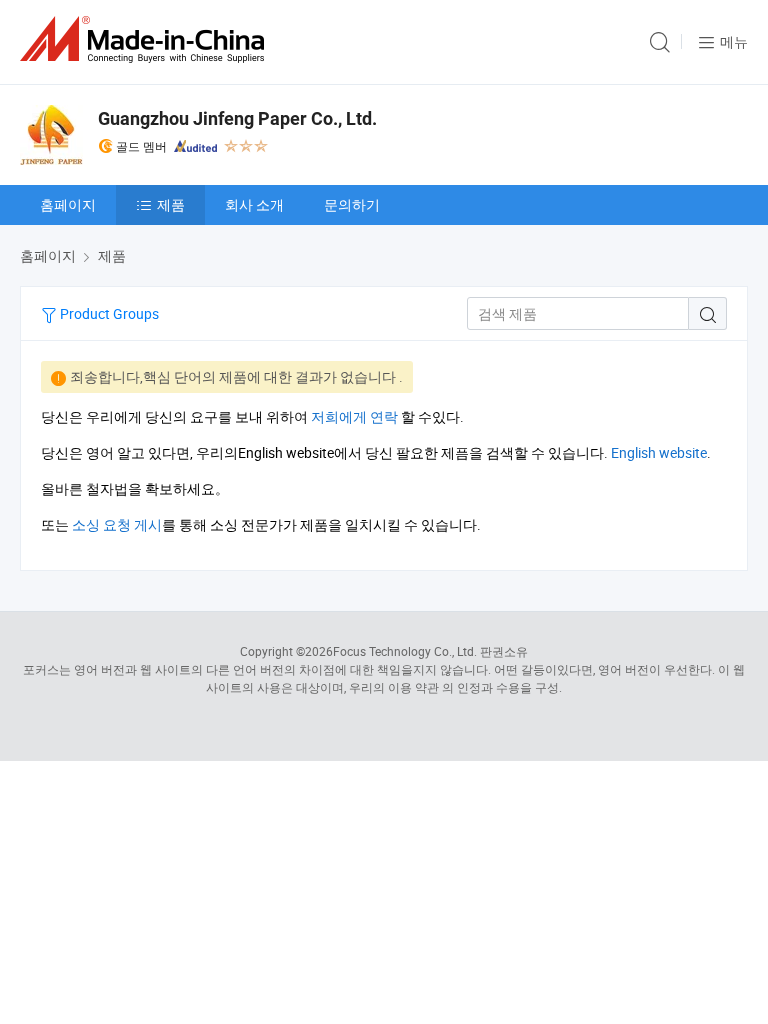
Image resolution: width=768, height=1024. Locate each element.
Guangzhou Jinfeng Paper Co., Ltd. (237, 118)
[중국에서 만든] (146, 39)
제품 (171, 204)
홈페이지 (68, 204)
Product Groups (108, 313)
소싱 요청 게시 (117, 524)
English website (659, 452)
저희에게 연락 (354, 416)
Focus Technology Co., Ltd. (405, 651)
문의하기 (352, 204)
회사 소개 (254, 204)
